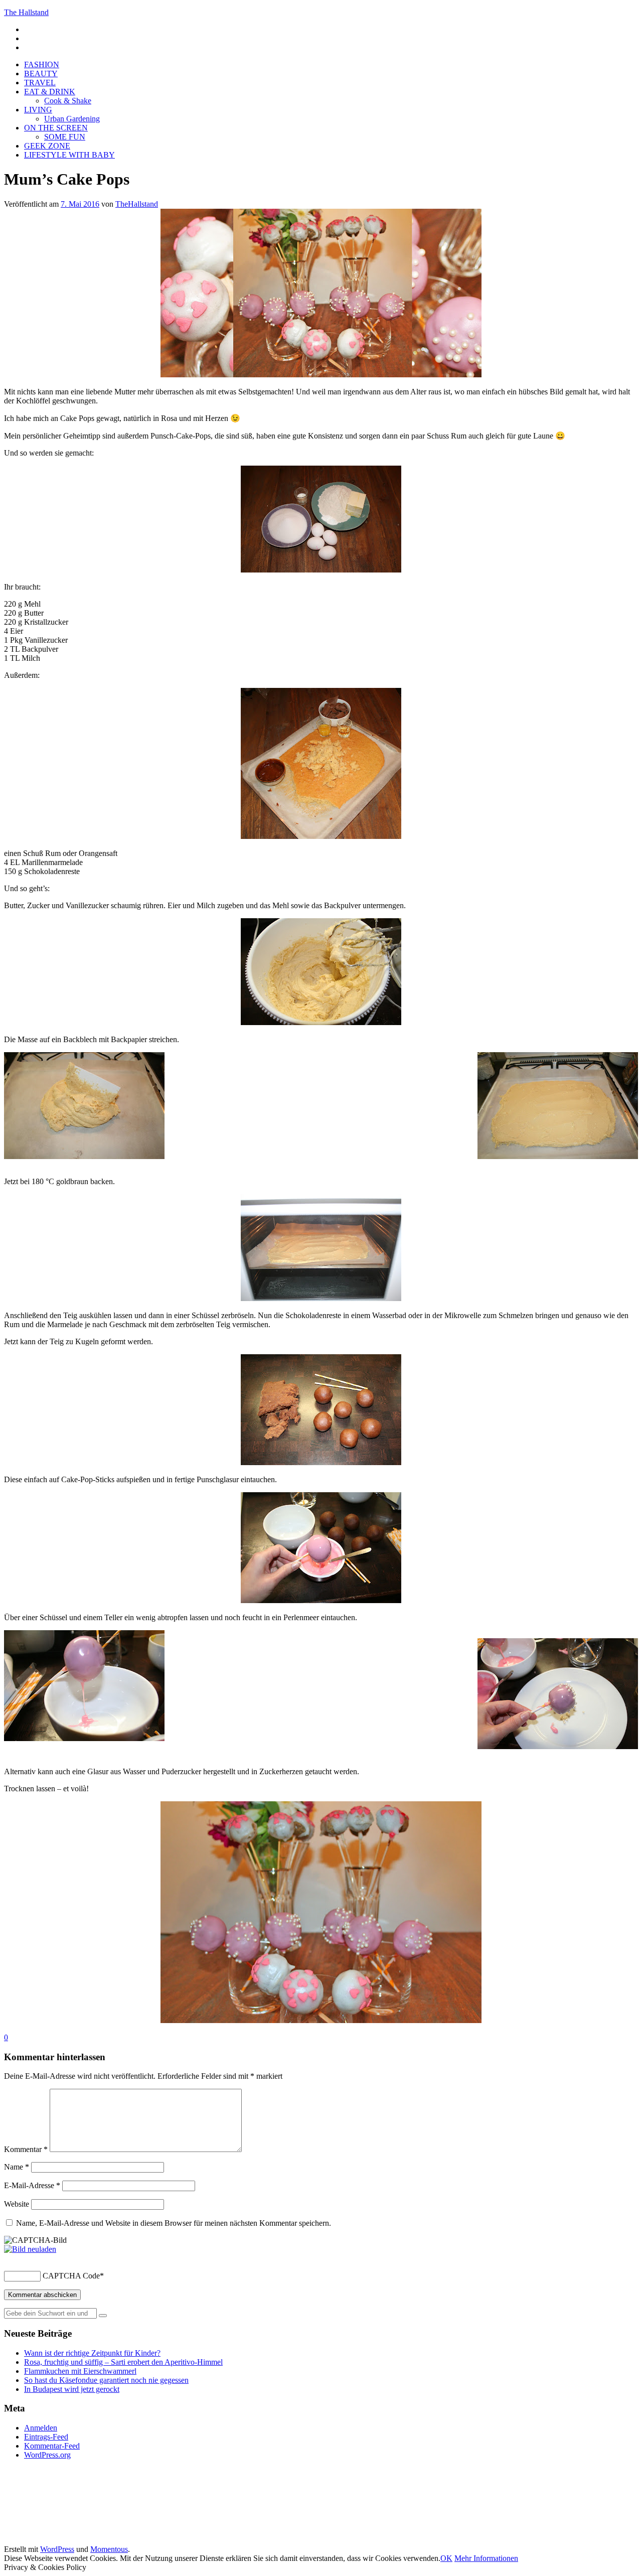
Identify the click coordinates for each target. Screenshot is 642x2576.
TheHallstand (137, 204)
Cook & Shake (68, 101)
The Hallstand (26, 12)
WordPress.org (47, 2455)
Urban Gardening (72, 119)
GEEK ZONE (47, 146)
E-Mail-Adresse (32, 2185)
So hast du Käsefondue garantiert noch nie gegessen (106, 2380)
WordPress (57, 2549)
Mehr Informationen (486, 2558)
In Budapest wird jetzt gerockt (72, 2389)
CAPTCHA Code (71, 2276)
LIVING (38, 110)
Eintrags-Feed (46, 2437)
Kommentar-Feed (52, 2446)
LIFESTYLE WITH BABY (69, 155)
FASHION (42, 64)
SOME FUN (65, 137)
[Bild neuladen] (30, 2249)
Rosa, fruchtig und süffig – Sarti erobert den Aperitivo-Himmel (123, 2362)
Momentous (109, 2549)
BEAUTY (41, 74)
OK (446, 2558)
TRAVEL (40, 83)
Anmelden (41, 2428)
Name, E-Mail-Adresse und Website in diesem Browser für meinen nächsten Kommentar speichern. (174, 2223)
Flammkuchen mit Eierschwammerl (80, 2371)
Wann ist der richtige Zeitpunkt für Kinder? (92, 2353)
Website (17, 2204)
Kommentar (26, 2149)
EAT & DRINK (50, 92)
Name (17, 2167)
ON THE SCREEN (56, 128)
